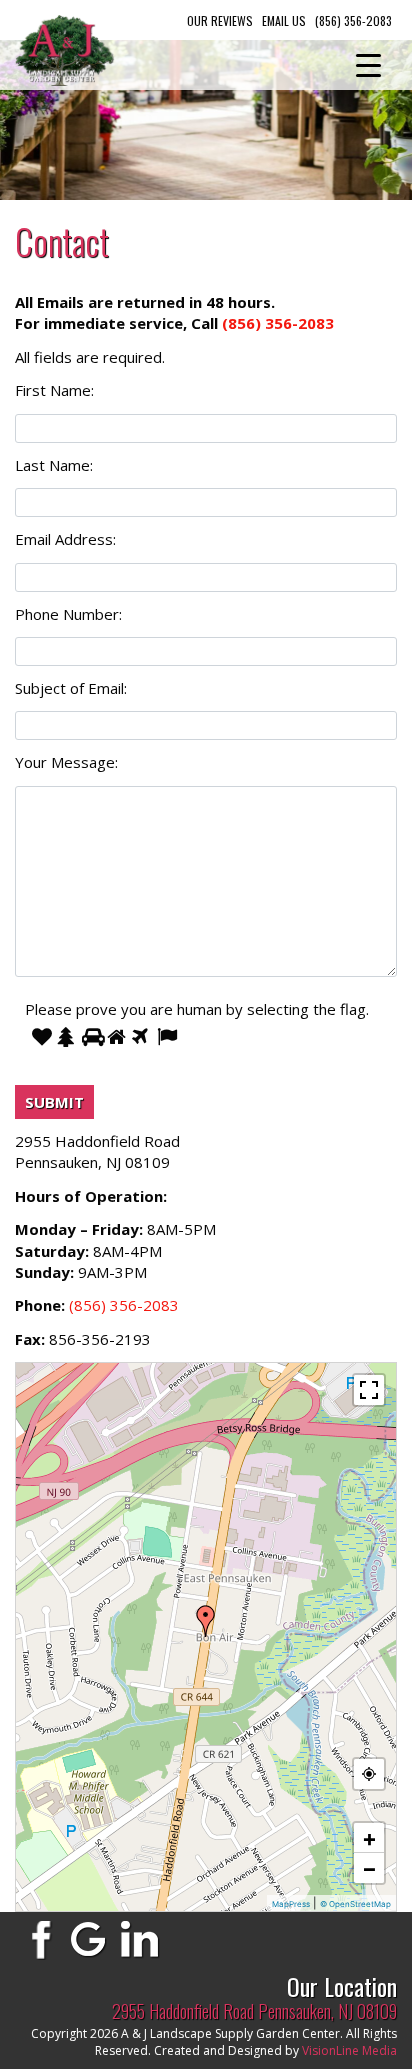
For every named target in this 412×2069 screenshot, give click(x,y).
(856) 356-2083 (353, 20)
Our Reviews (220, 20)
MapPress (291, 1904)
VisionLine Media (349, 2050)
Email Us (284, 20)
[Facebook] (38, 1938)
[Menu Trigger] (368, 65)
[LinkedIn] (140, 1938)
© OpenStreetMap (355, 1904)
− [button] (369, 1868)
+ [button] (369, 1838)
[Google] (89, 1938)
